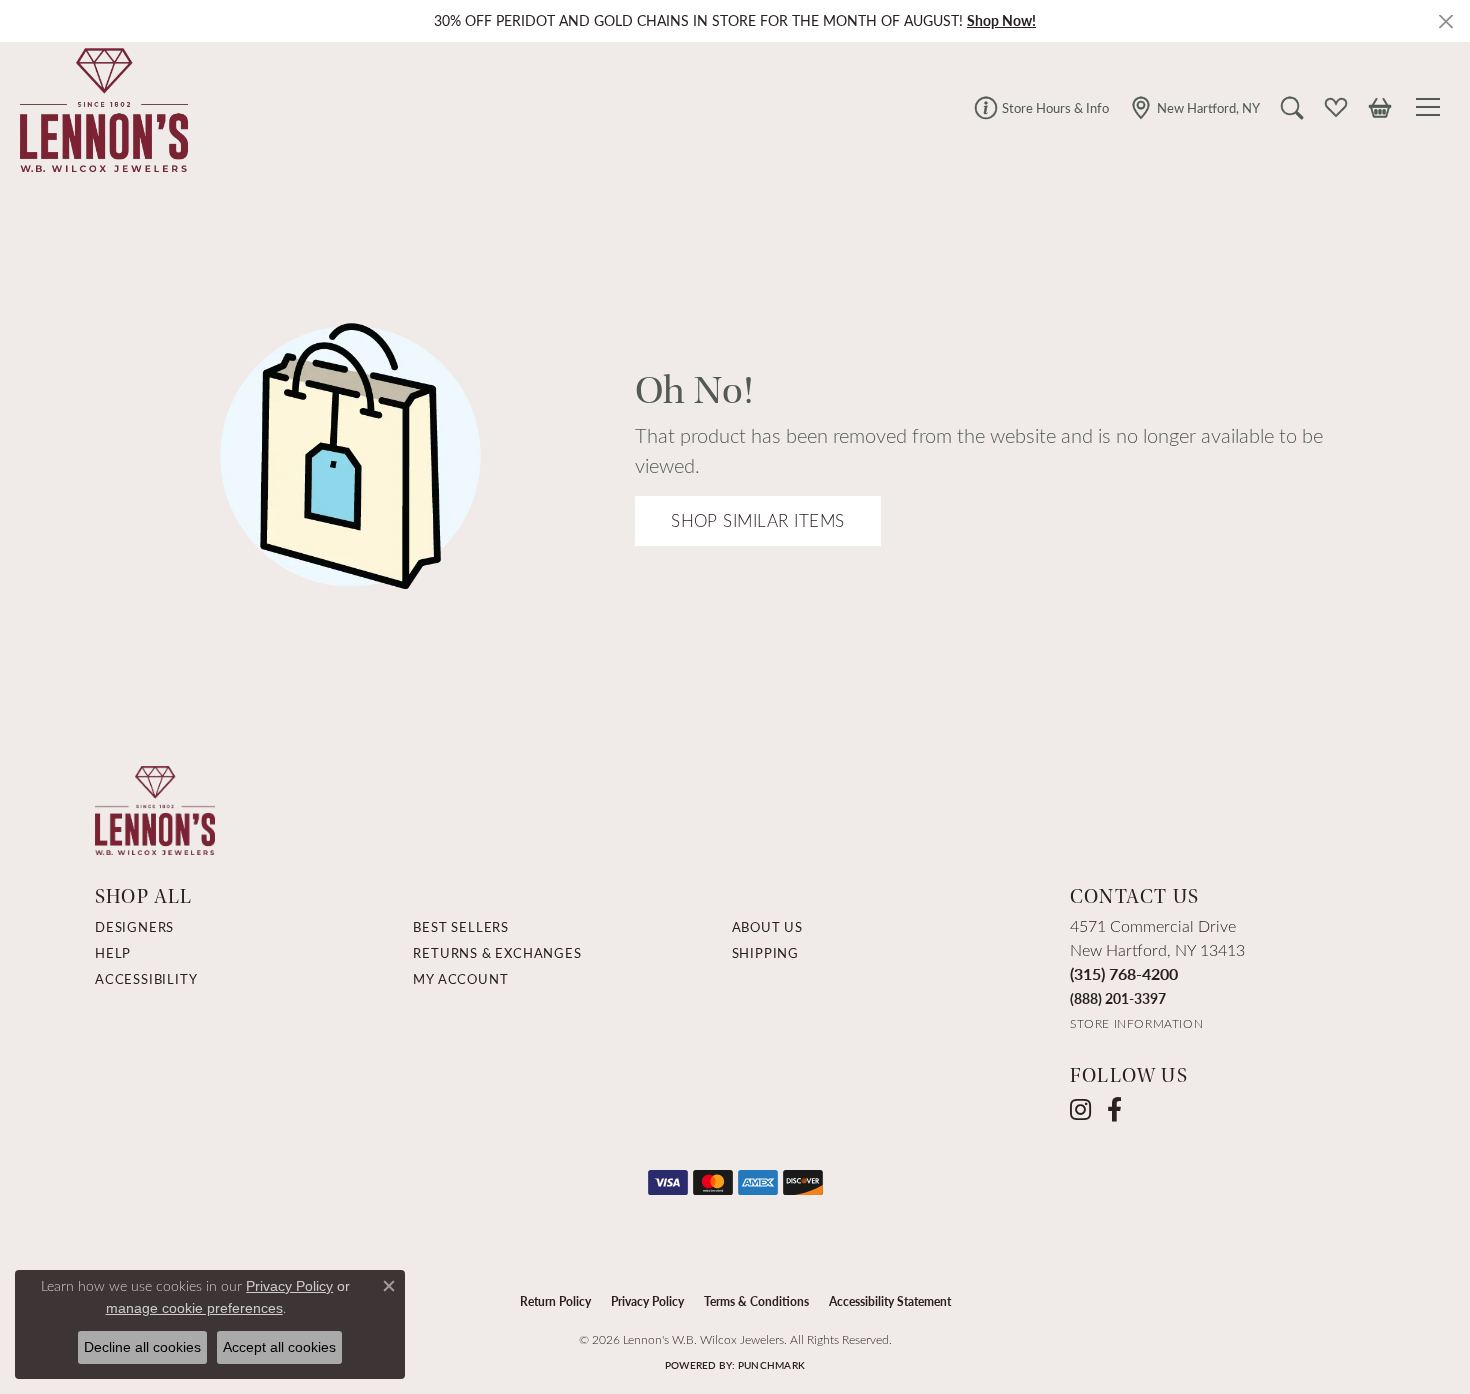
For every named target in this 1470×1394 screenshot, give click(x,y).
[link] (1041, 107)
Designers (134, 927)
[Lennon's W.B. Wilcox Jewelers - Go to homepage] (155, 808)
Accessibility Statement (890, 1301)
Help (113, 953)
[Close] (1445, 21)
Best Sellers (461, 927)
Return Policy (555, 1301)
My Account (460, 979)
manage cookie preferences (194, 1308)
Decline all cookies (142, 1347)
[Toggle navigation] (1431, 107)
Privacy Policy (647, 1301)
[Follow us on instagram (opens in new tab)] (1080, 1110)
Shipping (765, 953)
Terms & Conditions (756, 1301)
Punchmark (771, 1365)
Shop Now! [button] (1001, 20)
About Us (767, 927)
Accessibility (146, 979)
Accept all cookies (279, 1347)
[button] (1292, 107)
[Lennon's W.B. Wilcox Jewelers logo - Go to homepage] (99, 107)
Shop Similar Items (758, 520)
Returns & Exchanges (497, 953)
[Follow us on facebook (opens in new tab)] (1114, 1110)
